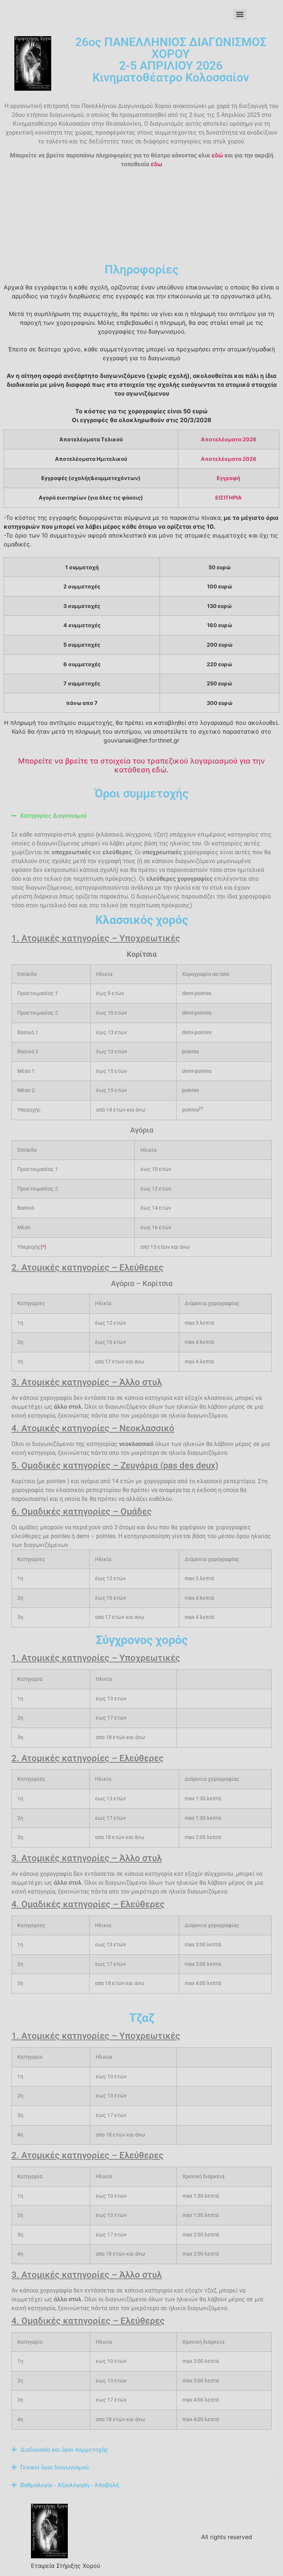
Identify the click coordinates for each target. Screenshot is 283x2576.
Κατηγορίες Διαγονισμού (54, 816)
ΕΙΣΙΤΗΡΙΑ (228, 498)
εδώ (217, 155)
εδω (156, 164)
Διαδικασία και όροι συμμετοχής (64, 2450)
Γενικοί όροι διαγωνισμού (55, 2467)
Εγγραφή (228, 478)
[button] (141, 816)
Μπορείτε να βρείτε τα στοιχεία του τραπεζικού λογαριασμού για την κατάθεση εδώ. (141, 765)
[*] (43, 1247)
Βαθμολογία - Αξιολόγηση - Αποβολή (70, 2485)
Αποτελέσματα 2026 (229, 439)
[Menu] (240, 14)
